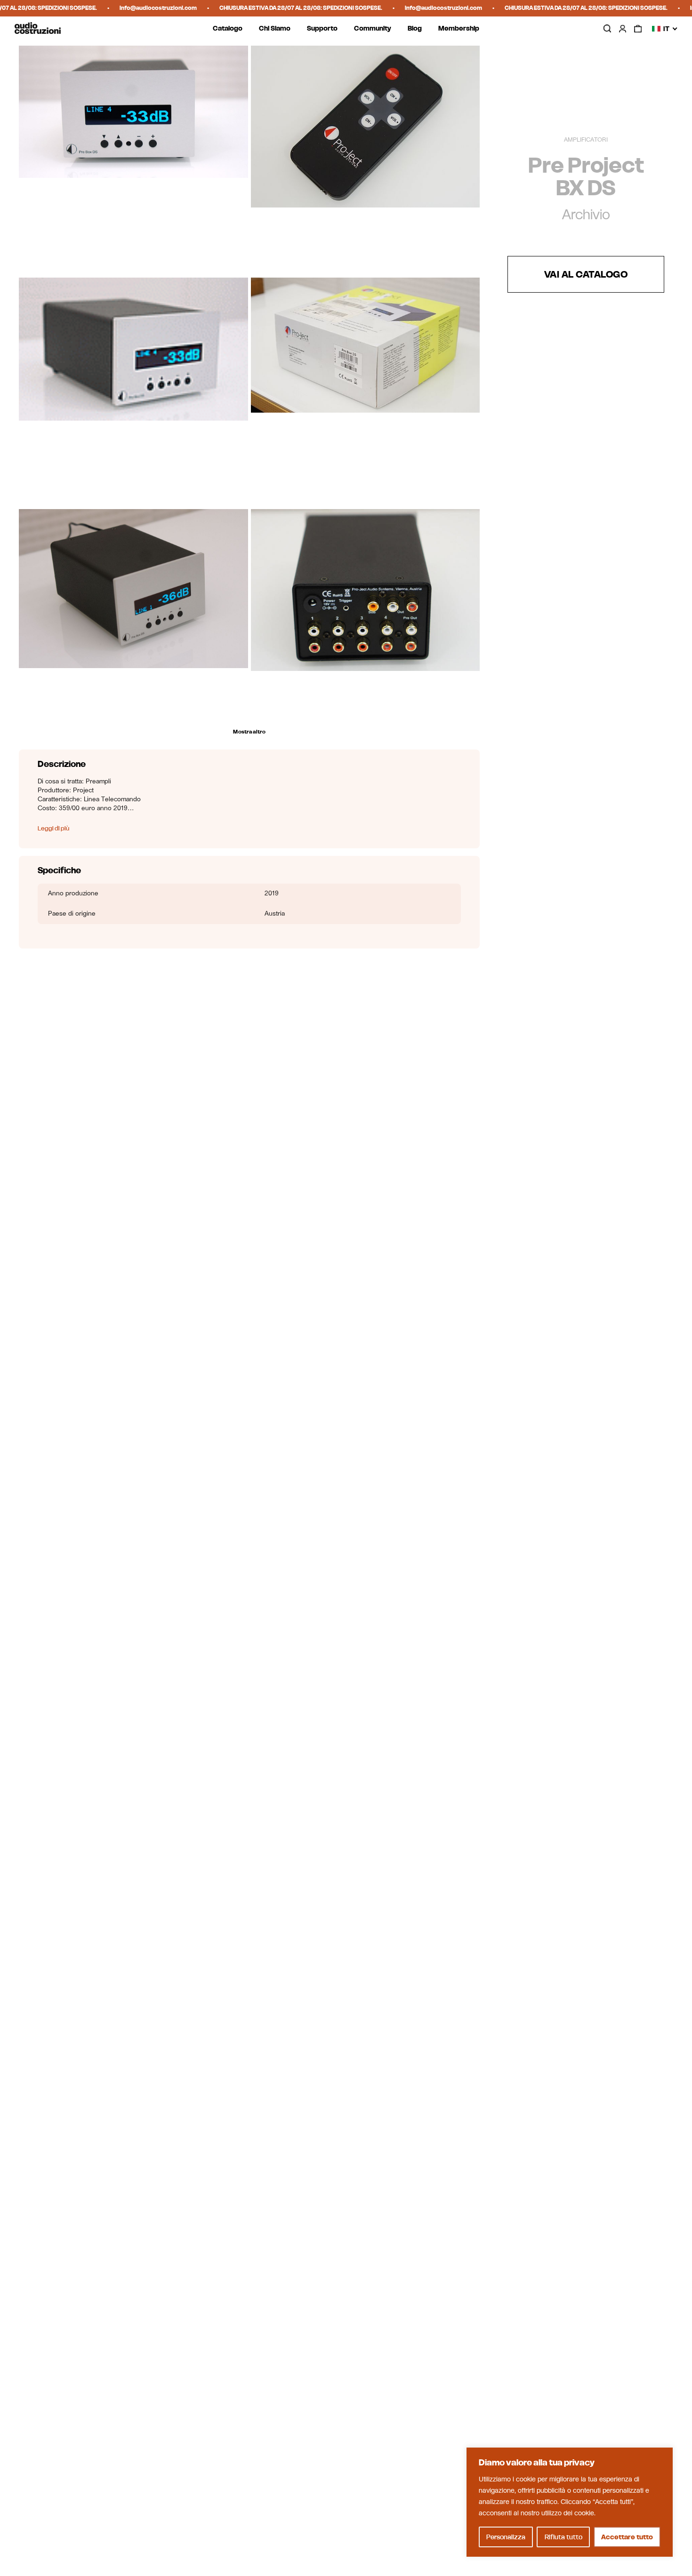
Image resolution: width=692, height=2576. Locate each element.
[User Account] (622, 29)
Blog (415, 28)
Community (373, 28)
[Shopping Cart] (638, 29)
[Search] (607, 28)
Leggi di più (53, 829)
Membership (459, 28)
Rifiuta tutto (563, 2537)
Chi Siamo (275, 28)
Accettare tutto (627, 2537)
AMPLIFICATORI (586, 140)
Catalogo (228, 28)
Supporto (322, 28)
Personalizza (506, 2537)
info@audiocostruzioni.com (118, 8)
